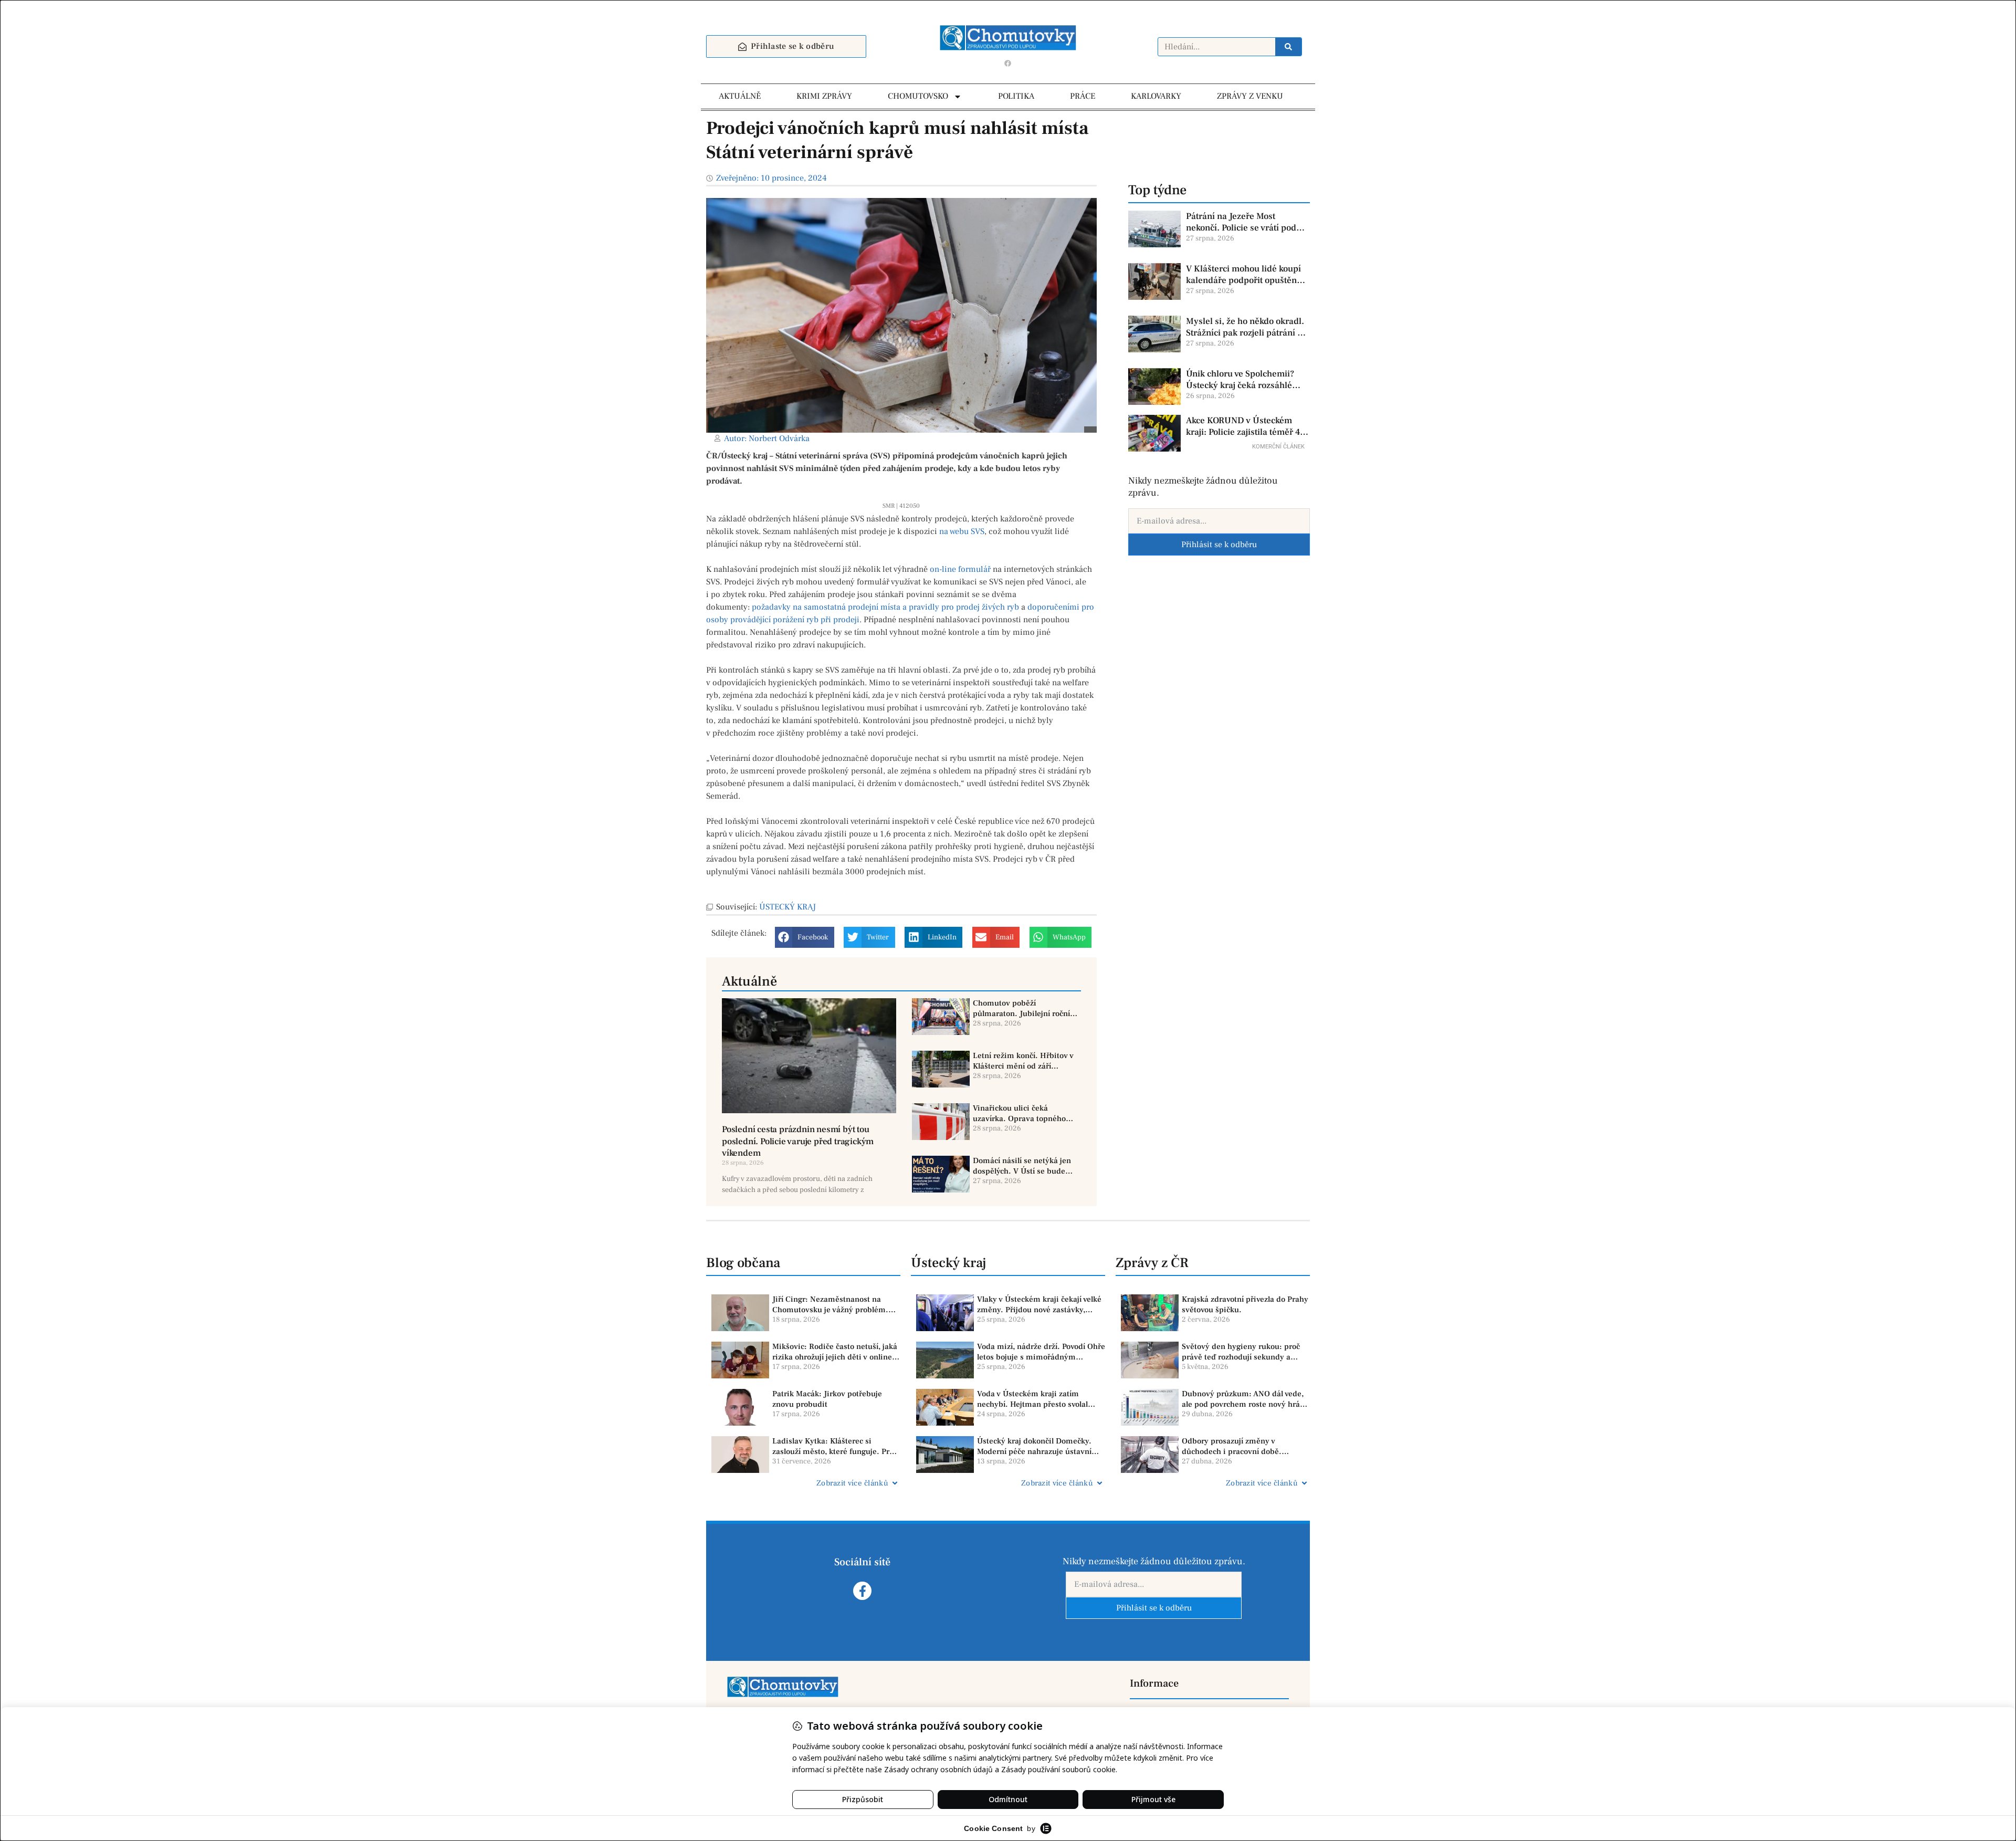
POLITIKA (1016, 96)
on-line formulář (960, 569)
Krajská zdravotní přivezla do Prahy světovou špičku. (1245, 1305)
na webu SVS (962, 531)
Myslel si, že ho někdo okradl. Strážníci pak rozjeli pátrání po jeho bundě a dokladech (1247, 327)
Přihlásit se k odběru (1219, 545)
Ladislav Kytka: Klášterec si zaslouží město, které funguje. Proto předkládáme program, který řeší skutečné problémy (836, 1446)
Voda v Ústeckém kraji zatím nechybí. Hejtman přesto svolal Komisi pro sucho (1032, 1399)
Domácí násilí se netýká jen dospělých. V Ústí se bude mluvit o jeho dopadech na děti (1022, 1166)
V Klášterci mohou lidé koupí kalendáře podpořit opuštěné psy (1244, 275)
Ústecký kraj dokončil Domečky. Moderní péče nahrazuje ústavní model (1034, 1446)
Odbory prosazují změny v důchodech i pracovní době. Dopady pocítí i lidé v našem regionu (1233, 1446)
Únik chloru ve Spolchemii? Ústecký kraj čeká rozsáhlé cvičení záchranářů (1240, 380)
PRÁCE (1083, 96)
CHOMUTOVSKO (918, 96)
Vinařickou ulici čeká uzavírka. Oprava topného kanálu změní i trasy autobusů (1019, 1113)
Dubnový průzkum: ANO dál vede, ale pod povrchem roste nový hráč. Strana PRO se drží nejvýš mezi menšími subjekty (1244, 1399)
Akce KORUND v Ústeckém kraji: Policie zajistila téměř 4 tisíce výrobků (1243, 426)
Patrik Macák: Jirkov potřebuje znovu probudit (827, 1399)
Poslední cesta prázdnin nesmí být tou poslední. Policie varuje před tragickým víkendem (798, 1141)
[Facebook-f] (862, 1591)
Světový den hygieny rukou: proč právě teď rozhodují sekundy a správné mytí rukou (1241, 1352)
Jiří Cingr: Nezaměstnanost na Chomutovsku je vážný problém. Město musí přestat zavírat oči (830, 1305)
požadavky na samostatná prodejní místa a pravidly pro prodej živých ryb (885, 607)
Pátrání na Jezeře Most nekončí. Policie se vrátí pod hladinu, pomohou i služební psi (1243, 222)
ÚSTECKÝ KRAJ (787, 907)
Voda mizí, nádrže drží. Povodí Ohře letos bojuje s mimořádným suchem (1041, 1352)
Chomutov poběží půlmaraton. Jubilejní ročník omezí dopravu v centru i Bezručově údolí (1023, 1008)
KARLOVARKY (1156, 96)
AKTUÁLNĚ (740, 96)
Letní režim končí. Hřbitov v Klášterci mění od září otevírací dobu (1023, 1061)
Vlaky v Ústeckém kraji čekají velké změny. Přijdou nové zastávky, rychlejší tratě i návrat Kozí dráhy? (1039, 1305)
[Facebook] (1008, 63)
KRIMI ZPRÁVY (824, 96)
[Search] (1288, 47)
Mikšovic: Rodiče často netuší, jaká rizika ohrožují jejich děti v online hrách (835, 1352)
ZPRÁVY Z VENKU (1250, 96)
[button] (805, 937)
